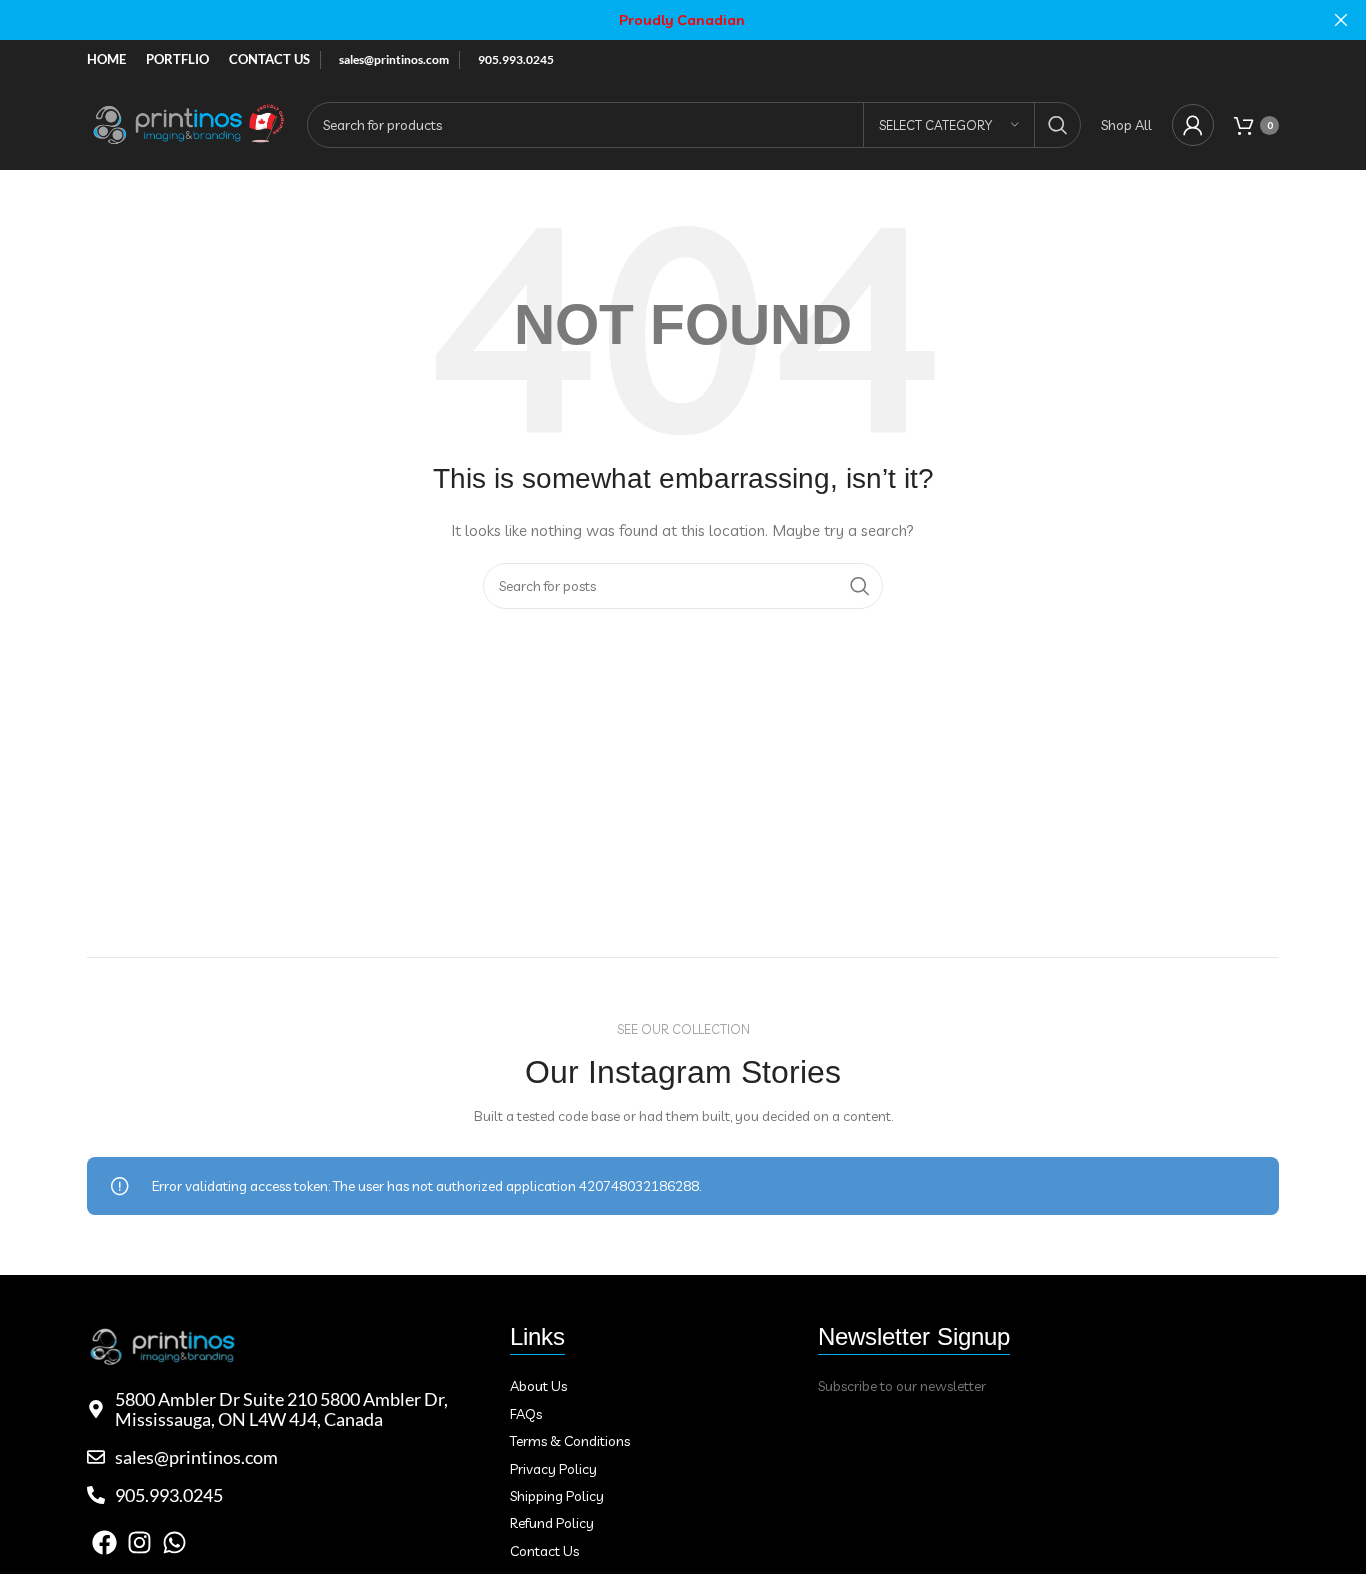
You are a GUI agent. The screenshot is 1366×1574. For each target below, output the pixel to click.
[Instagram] (139, 1542)
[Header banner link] (653, 20)
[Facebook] (104, 1542)
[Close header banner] (1341, 20)
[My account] (1193, 125)
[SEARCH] (1058, 125)
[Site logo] (187, 123)
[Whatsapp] (174, 1542)
